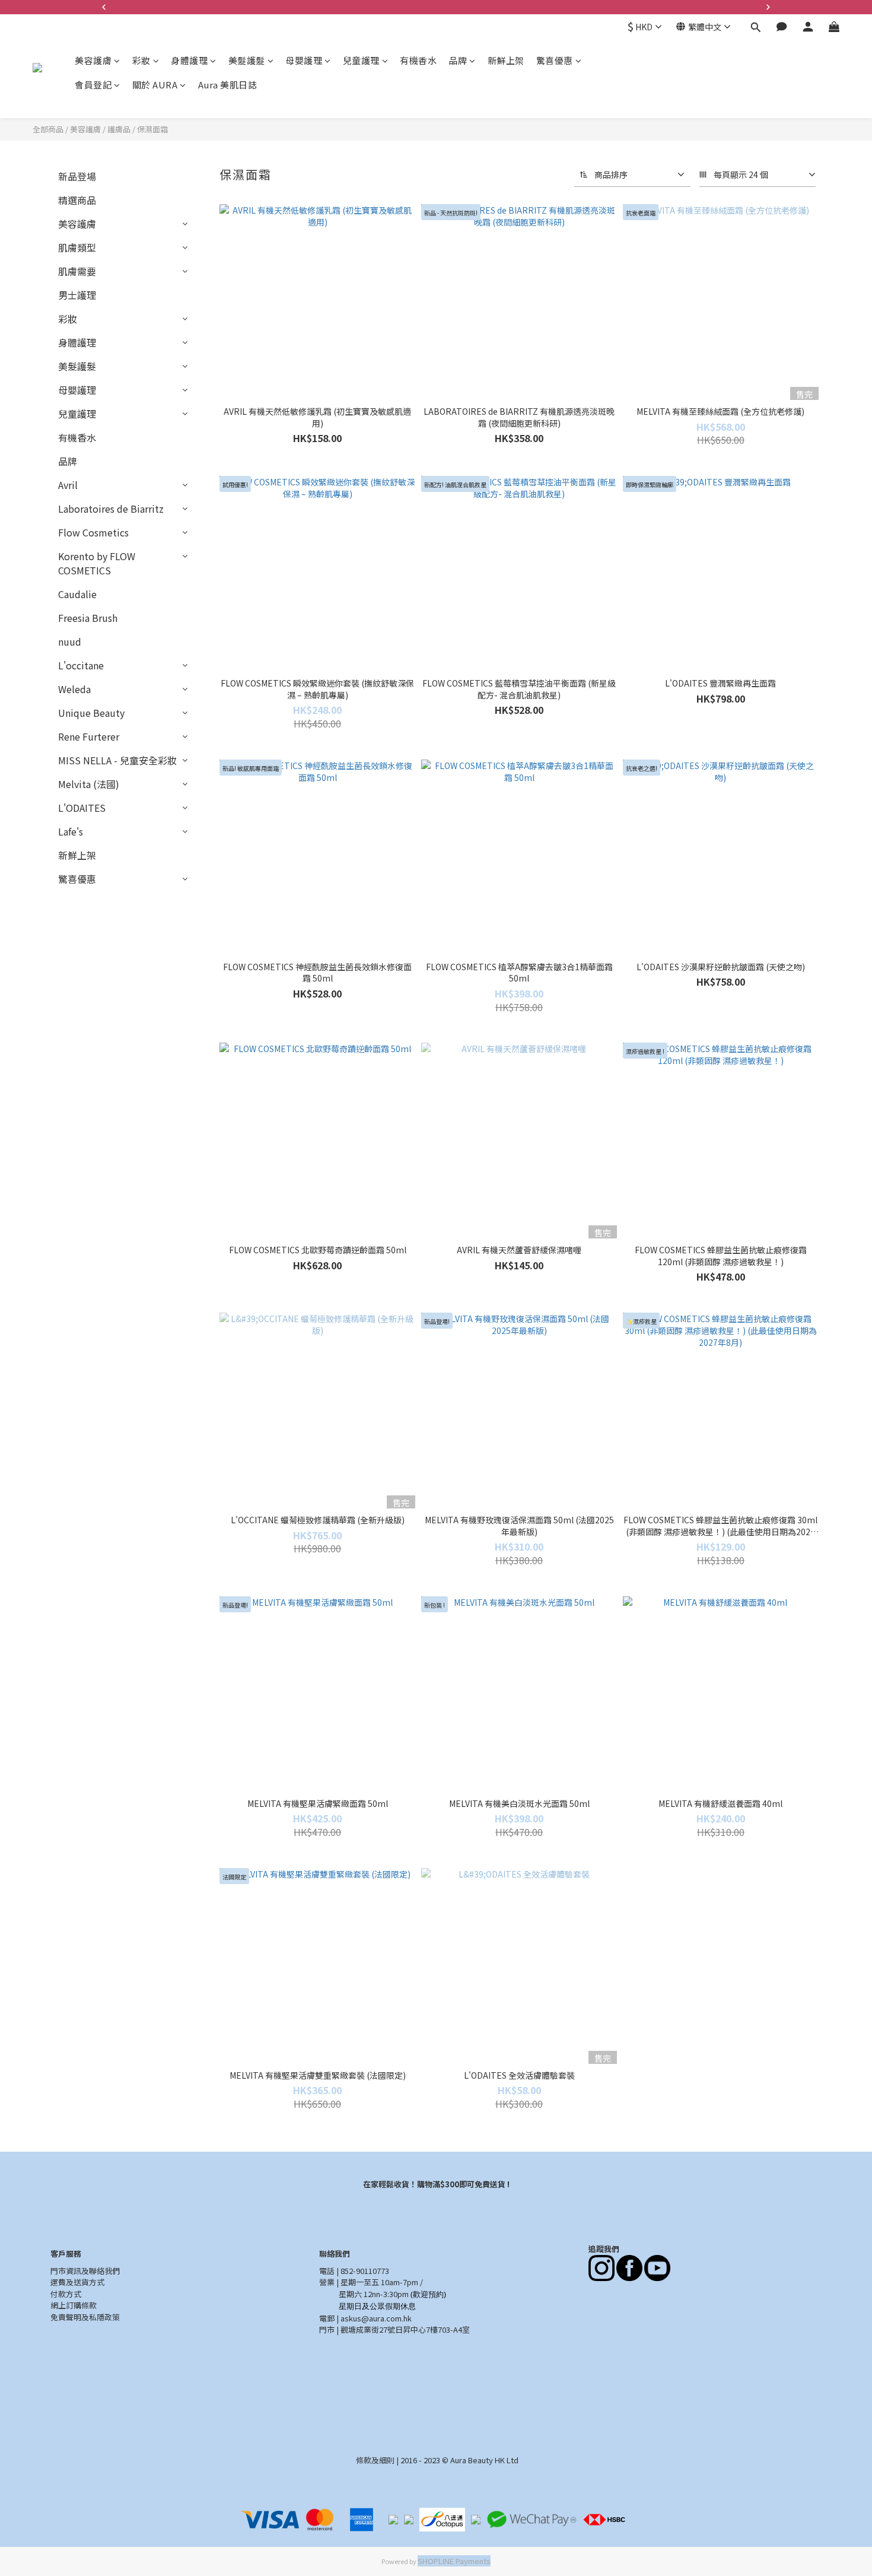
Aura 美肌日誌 (228, 85)
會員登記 (93, 85)
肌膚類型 (77, 247)
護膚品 (119, 129)
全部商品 (48, 129)
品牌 (458, 60)
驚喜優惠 (555, 60)
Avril (68, 485)
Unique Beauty (91, 713)
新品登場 (77, 176)
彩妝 (141, 60)
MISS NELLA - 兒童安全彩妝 (117, 760)
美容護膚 (93, 60)
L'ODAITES (82, 808)
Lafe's (71, 831)
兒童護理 (361, 60)
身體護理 (189, 60)
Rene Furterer (89, 736)
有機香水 (418, 60)
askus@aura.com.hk (376, 2318)
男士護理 (77, 295)
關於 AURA (155, 85)
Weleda (74, 689)
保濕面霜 (152, 129)
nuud (70, 641)
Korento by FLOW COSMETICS (97, 563)
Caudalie (77, 594)
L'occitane (81, 665)
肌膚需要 (77, 271)
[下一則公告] (768, 7)
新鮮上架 (506, 60)
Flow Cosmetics (93, 532)
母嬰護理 (304, 60)
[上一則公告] (104, 7)
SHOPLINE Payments (454, 2561)
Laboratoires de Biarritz (111, 509)
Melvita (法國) (89, 784)
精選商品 (77, 200)
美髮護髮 (247, 60)
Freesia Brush (88, 618)
